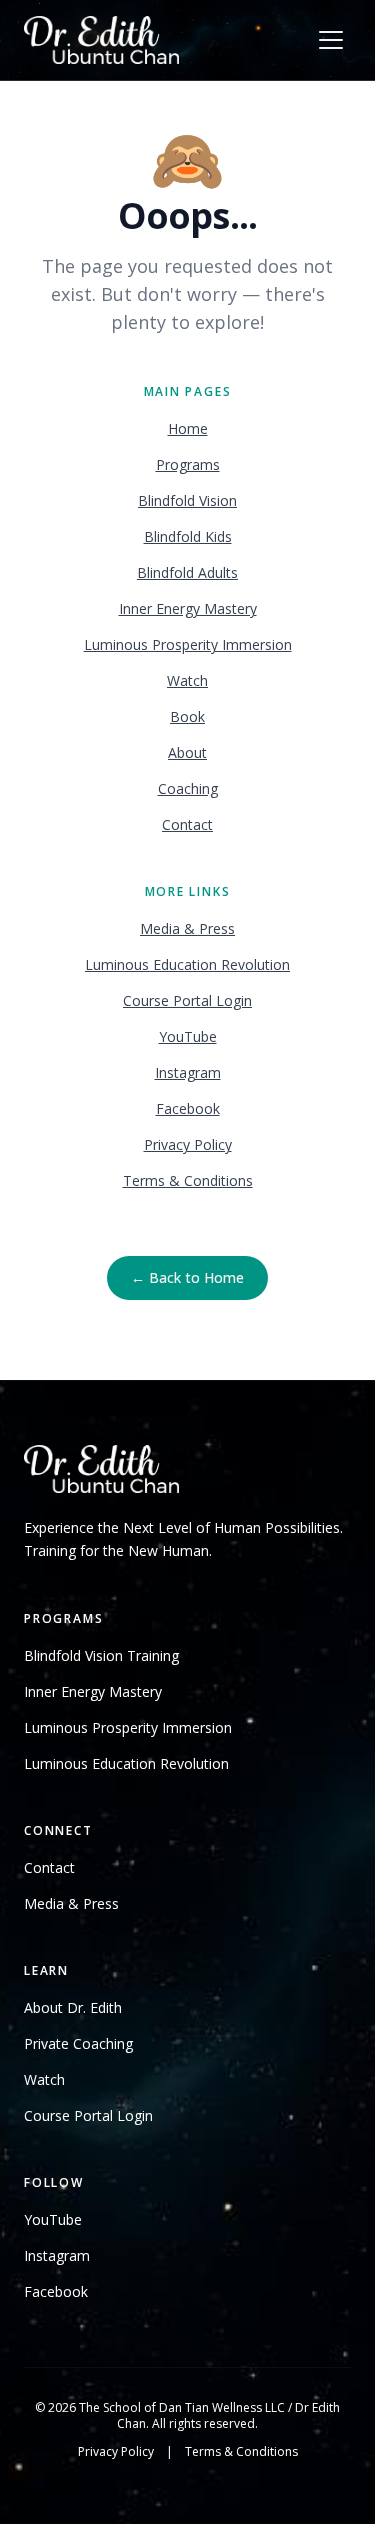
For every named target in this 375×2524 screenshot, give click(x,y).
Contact (187, 824)
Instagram (188, 1072)
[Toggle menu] (331, 40)
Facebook (188, 1108)
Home (188, 428)
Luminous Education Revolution (187, 964)
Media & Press (187, 928)
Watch (187, 680)
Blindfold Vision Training (101, 1655)
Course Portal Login (187, 1000)
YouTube (188, 1036)
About (187, 752)
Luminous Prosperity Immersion (188, 644)
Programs (188, 464)
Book (187, 716)
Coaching (188, 788)
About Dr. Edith (73, 2007)
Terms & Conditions (188, 1180)
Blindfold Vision (187, 500)
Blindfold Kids (188, 536)
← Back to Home (187, 1277)
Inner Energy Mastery (188, 608)
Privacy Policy (188, 1144)
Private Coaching (78, 2043)
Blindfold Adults (187, 572)
